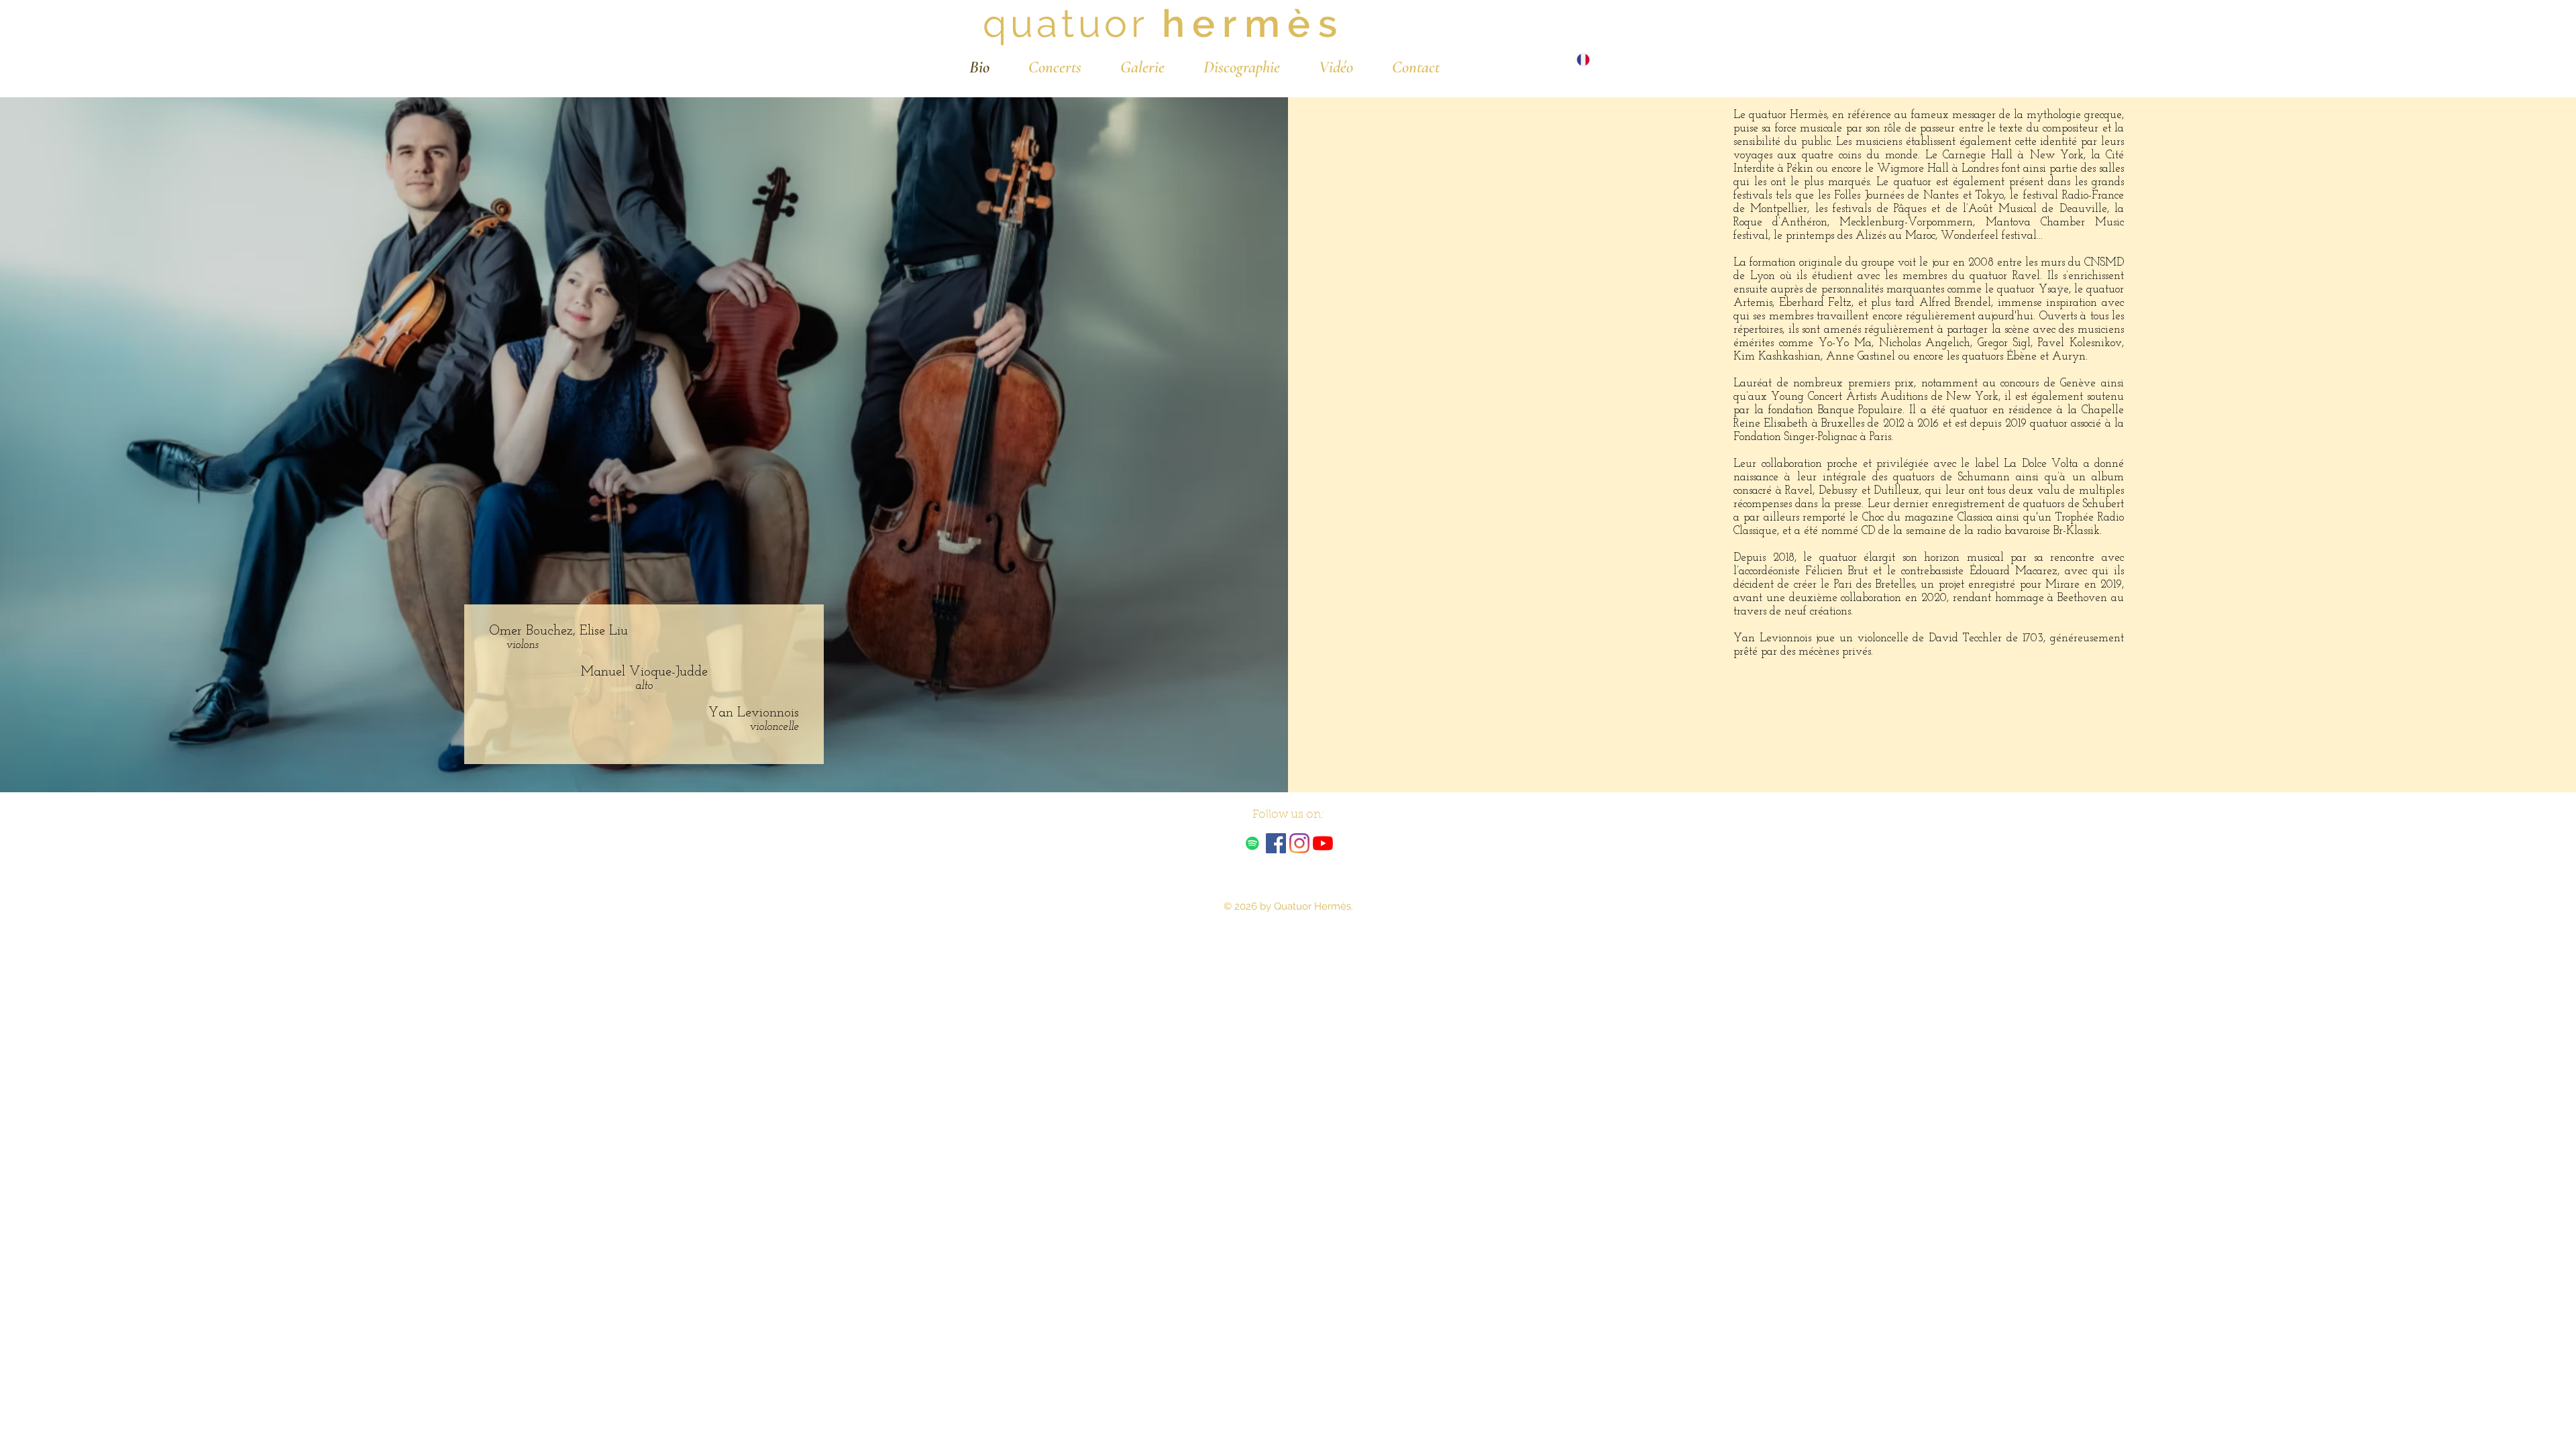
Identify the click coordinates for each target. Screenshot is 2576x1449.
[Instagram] (1299, 843)
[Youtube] (1323, 843)
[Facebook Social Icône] (1276, 843)
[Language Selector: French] (1590, 59)
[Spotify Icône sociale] (1252, 843)
